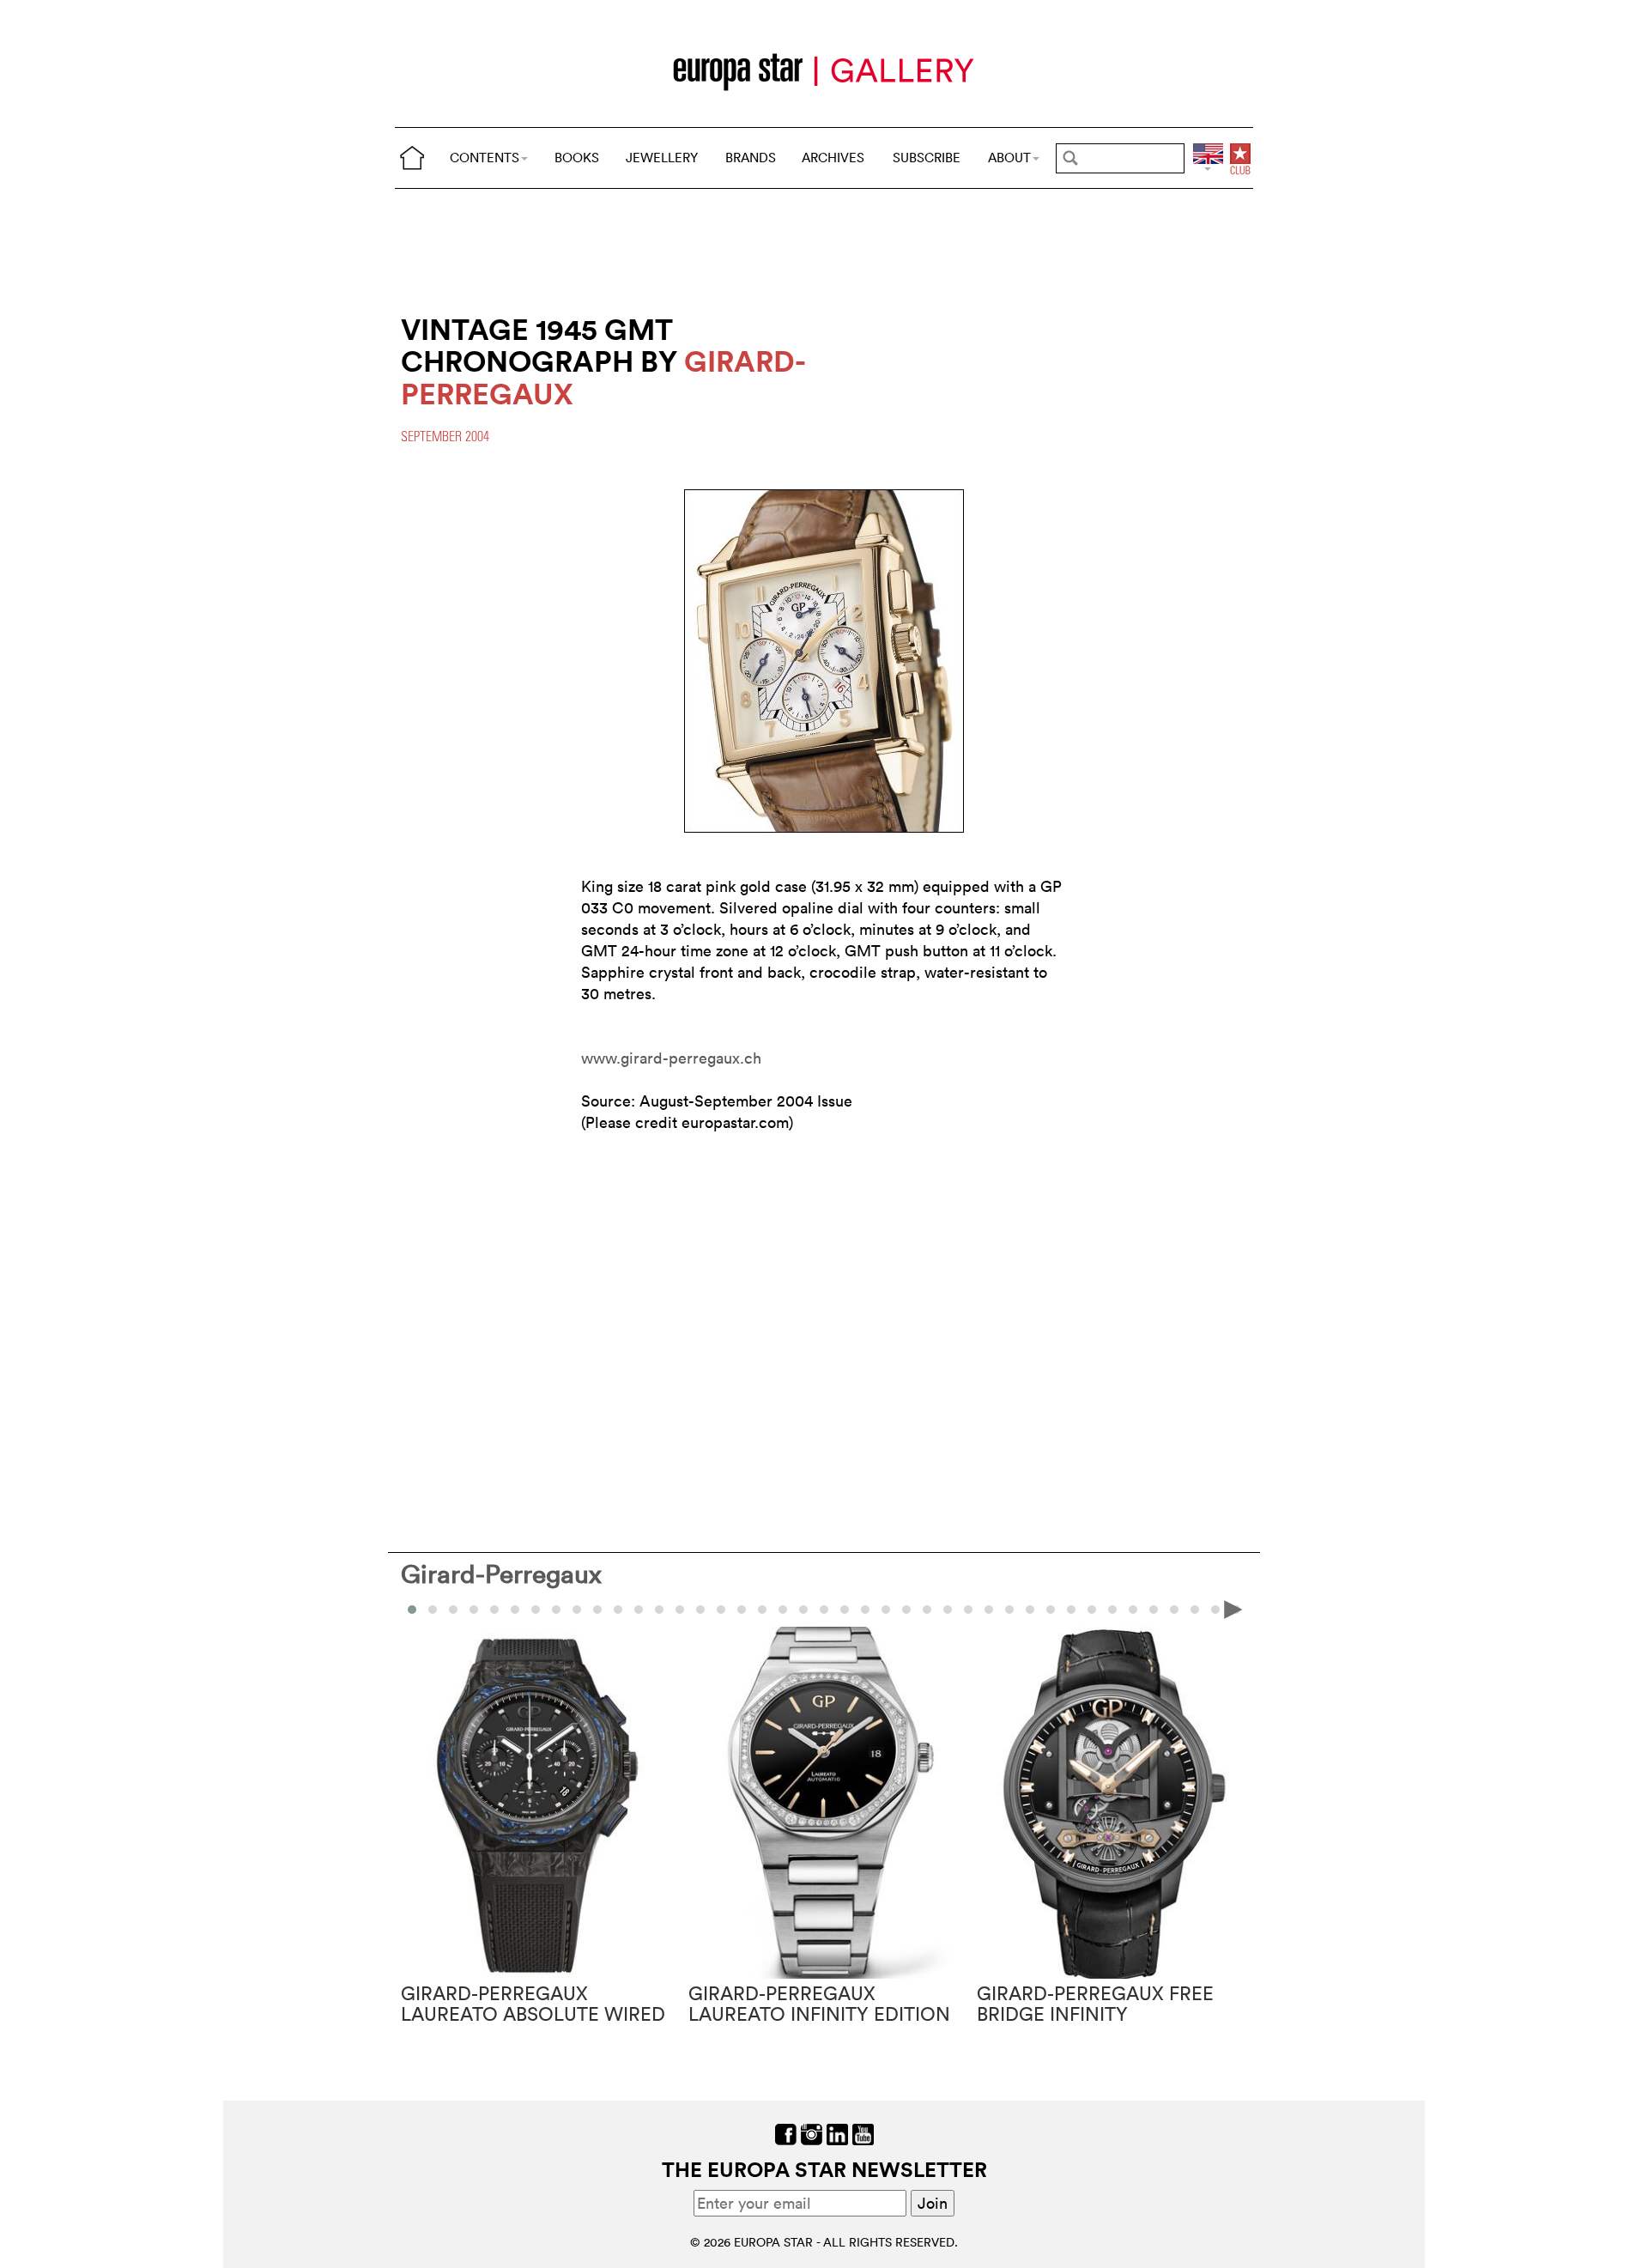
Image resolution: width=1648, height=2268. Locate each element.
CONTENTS (485, 158)
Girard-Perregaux (501, 1574)
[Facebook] (786, 2133)
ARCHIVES (833, 158)
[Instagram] (812, 2133)
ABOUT (1009, 158)
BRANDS (751, 158)
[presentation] (415, 1609)
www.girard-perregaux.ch (671, 1058)
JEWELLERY (662, 158)
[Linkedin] (837, 2133)
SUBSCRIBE (927, 158)
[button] (433, 1610)
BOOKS (577, 158)
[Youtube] (863, 2133)
